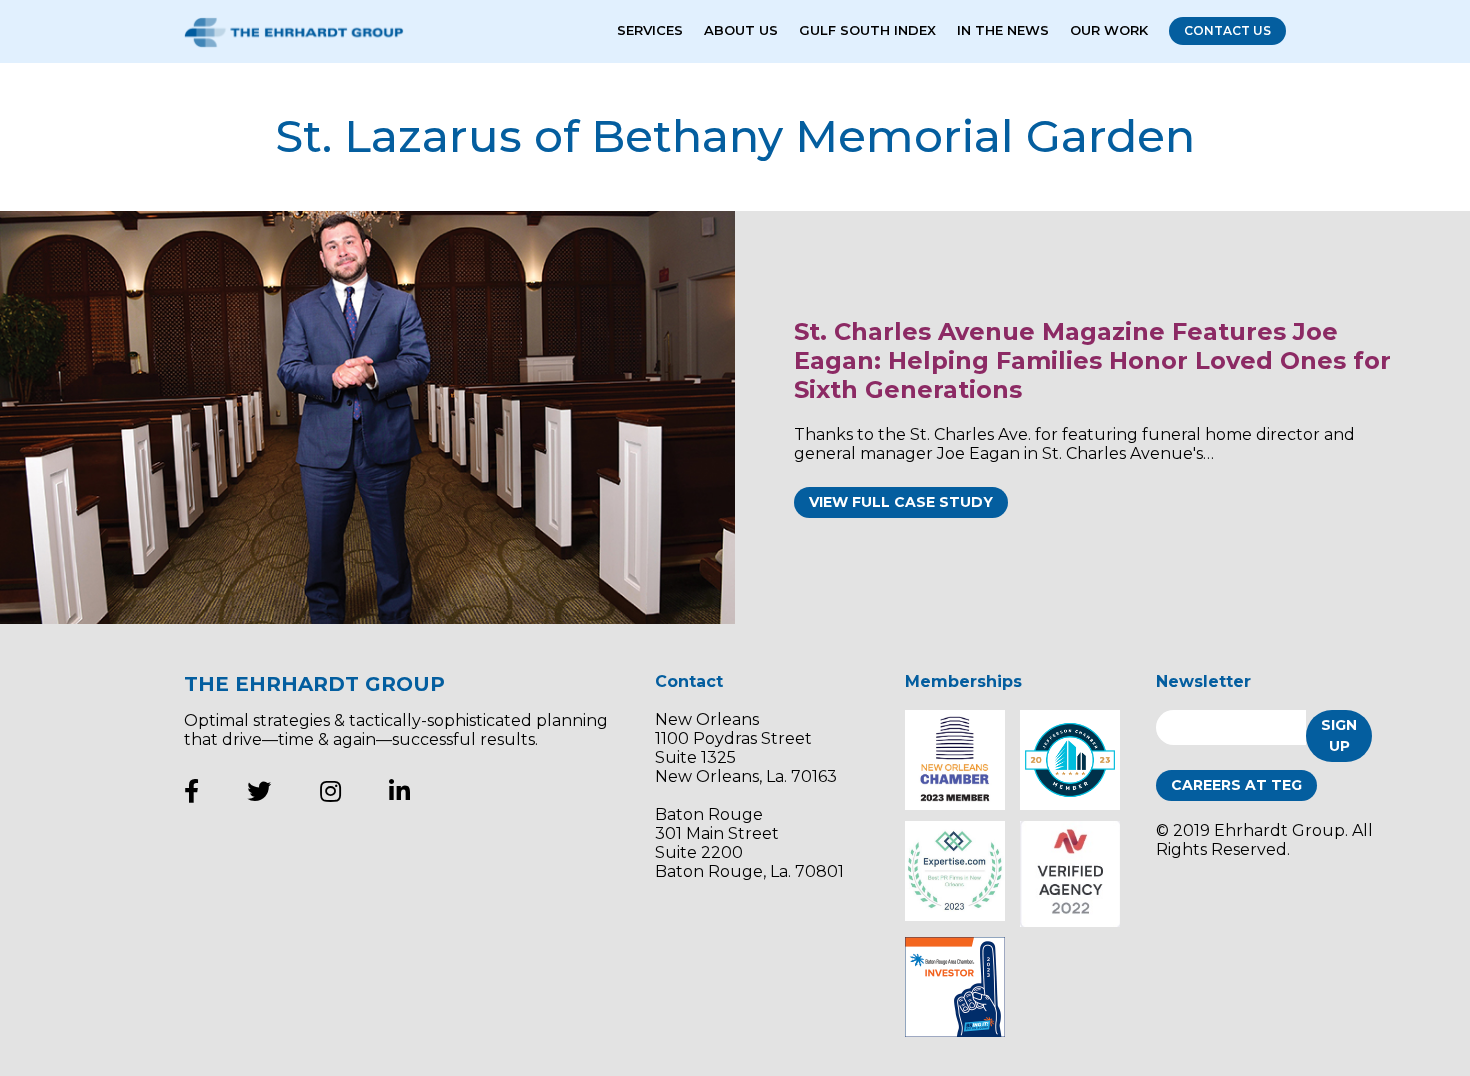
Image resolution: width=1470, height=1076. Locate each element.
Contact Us (1227, 30)
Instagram (330, 791)
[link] (367, 417)
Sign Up (1339, 735)
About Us (741, 30)
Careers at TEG (1236, 785)
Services (650, 30)
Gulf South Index (867, 30)
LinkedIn (399, 791)
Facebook (191, 791)
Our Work (1109, 30)
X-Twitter (259, 791)
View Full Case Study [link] (901, 502)
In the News (1003, 30)
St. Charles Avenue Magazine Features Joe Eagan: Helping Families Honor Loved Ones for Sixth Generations (1092, 360)
